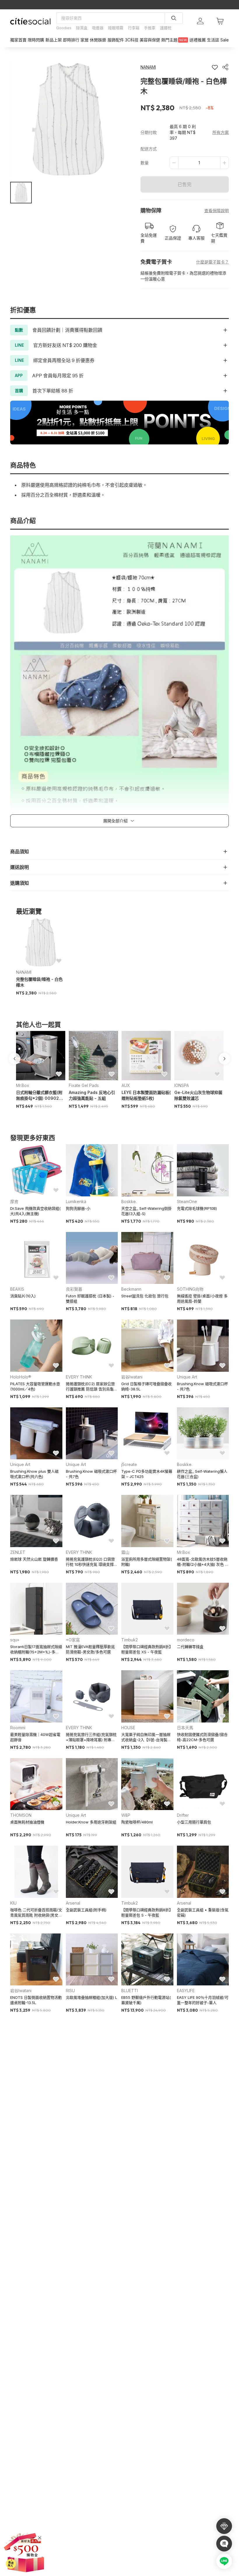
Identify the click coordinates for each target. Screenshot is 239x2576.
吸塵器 (98, 28)
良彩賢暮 (74, 1289)
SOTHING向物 (190, 1289)
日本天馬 (185, 1728)
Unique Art (187, 1377)
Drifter (183, 1815)
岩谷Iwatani (132, 1377)
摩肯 (14, 1201)
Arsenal (73, 1903)
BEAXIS (17, 1289)
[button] (21, 193)
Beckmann (131, 1289)
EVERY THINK (79, 1377)
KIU (13, 1903)
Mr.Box (23, 1085)
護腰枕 (166, 28)
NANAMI (24, 972)
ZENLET (18, 1552)
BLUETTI (130, 1991)
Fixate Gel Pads (84, 1085)
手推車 (150, 28)
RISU (70, 1991)
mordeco (186, 1640)
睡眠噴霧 (116, 28)
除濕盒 (82, 28)
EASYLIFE (186, 1991)
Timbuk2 (130, 1640)
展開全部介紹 (115, 821)
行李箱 (134, 28)
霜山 (125, 1552)
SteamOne (187, 1201)
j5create (129, 1464)
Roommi (18, 1728)
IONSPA (182, 1085)
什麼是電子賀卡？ (212, 262)
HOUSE (128, 1728)
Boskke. (129, 1201)
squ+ (15, 1640)
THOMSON (21, 1815)
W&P (126, 1815)
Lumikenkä (76, 1201)
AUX (126, 1085)
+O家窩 (73, 1640)
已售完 (184, 184)
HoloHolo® (21, 1377)
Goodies (64, 28)
